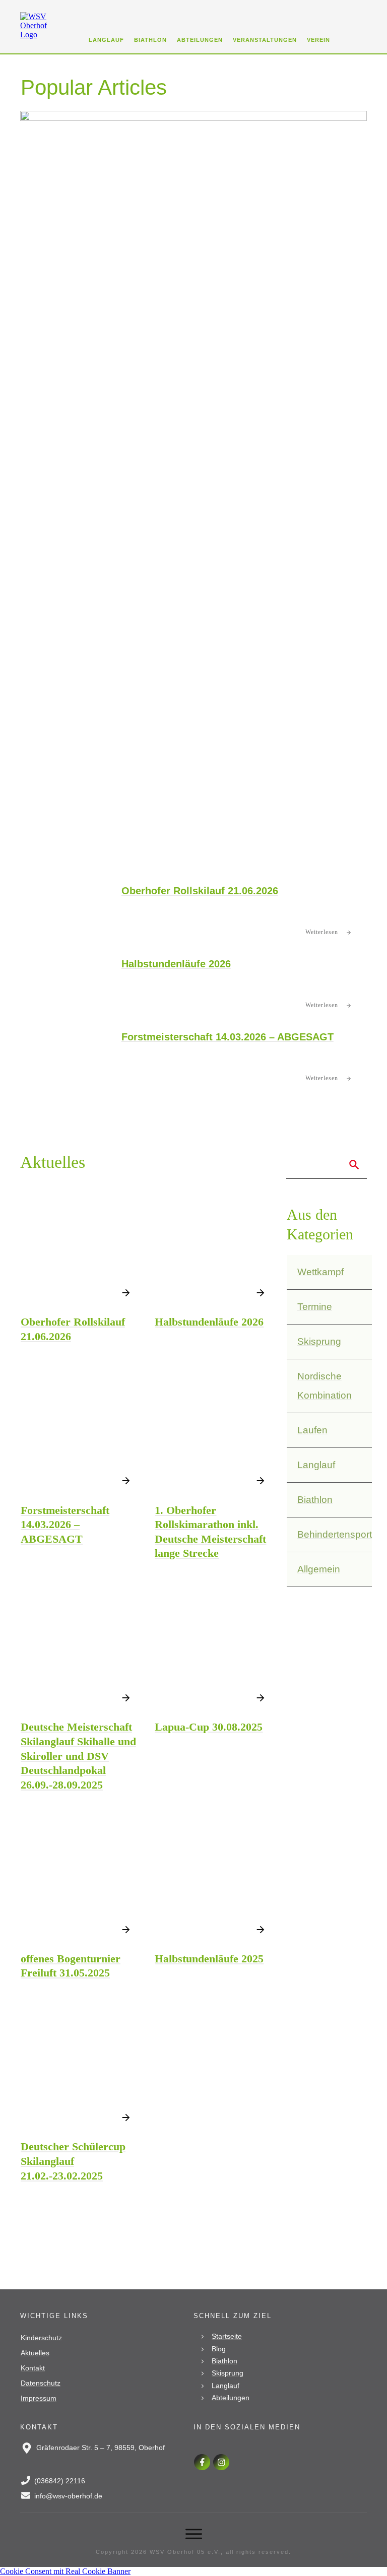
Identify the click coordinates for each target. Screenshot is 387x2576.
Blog (219, 2349)
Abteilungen (231, 2398)
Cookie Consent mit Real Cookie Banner (65, 2571)
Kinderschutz (41, 2338)
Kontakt (33, 2368)
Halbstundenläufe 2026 (176, 964)
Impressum (39, 2398)
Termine (315, 1307)
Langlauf (316, 1465)
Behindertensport (335, 1534)
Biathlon (315, 1500)
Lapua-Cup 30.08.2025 (209, 1727)
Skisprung (319, 1341)
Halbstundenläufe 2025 (209, 1959)
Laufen (312, 1430)
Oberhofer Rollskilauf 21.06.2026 (200, 891)
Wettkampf (320, 1272)
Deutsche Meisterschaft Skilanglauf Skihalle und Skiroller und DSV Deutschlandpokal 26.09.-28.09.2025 (78, 1756)
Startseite (227, 2336)
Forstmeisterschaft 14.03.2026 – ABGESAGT (228, 1037)
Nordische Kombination (325, 1386)
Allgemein (319, 1569)
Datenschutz (41, 2383)
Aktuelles (35, 2353)
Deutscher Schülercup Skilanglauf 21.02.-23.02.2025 (73, 2161)
